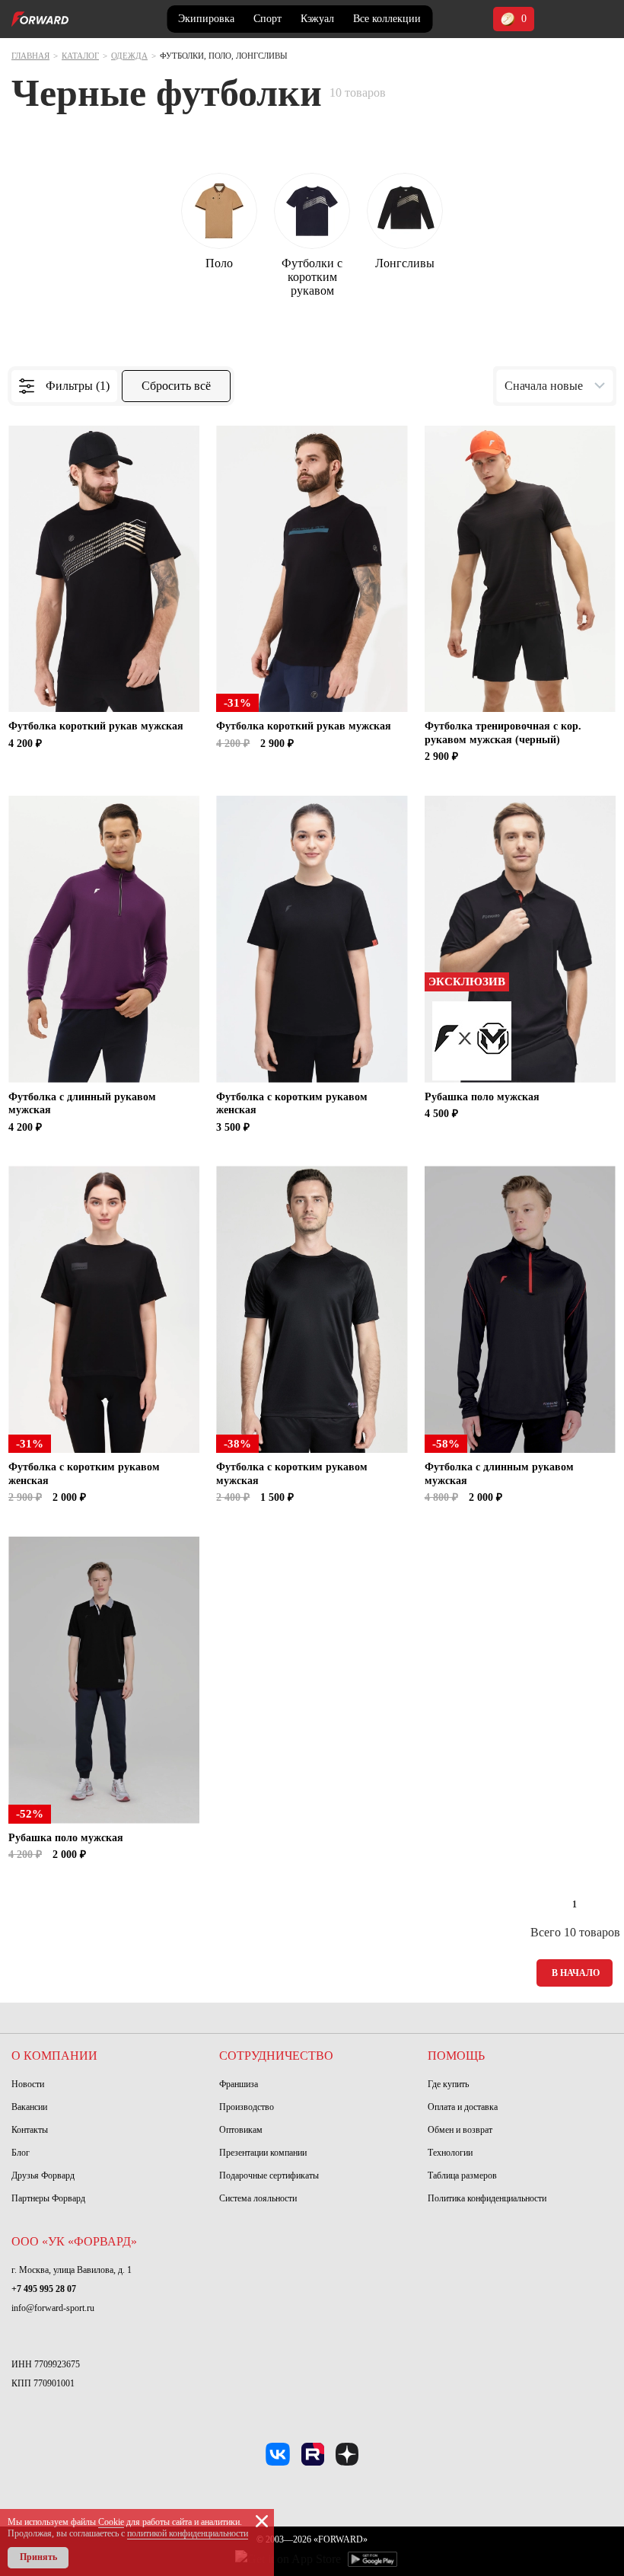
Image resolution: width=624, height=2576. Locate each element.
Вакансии (29, 2107)
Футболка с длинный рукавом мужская (82, 1104)
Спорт (267, 19)
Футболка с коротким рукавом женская (292, 1104)
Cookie (111, 2522)
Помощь (456, 2056)
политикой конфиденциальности (188, 2533)
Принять (38, 2557)
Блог (21, 2153)
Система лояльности (258, 2198)
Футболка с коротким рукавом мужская (292, 1474)
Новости (28, 2084)
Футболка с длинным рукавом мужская (499, 1474)
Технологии (450, 2153)
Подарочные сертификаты (269, 2175)
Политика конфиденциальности (487, 2198)
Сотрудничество (276, 2056)
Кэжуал (317, 19)
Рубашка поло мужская (482, 1097)
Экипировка (206, 19)
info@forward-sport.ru (53, 2308)
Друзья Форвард (43, 2175)
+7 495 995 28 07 (44, 2289)
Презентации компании (263, 2153)
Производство (247, 2107)
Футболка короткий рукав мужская (96, 726)
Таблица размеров (462, 2175)
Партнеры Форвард (48, 2198)
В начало (576, 1973)
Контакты (30, 2130)
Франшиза (239, 2084)
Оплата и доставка (463, 2107)
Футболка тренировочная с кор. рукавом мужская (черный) (503, 733)
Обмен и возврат (460, 2130)
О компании (54, 2056)
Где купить (448, 2084)
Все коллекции (387, 19)
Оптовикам (241, 2130)
